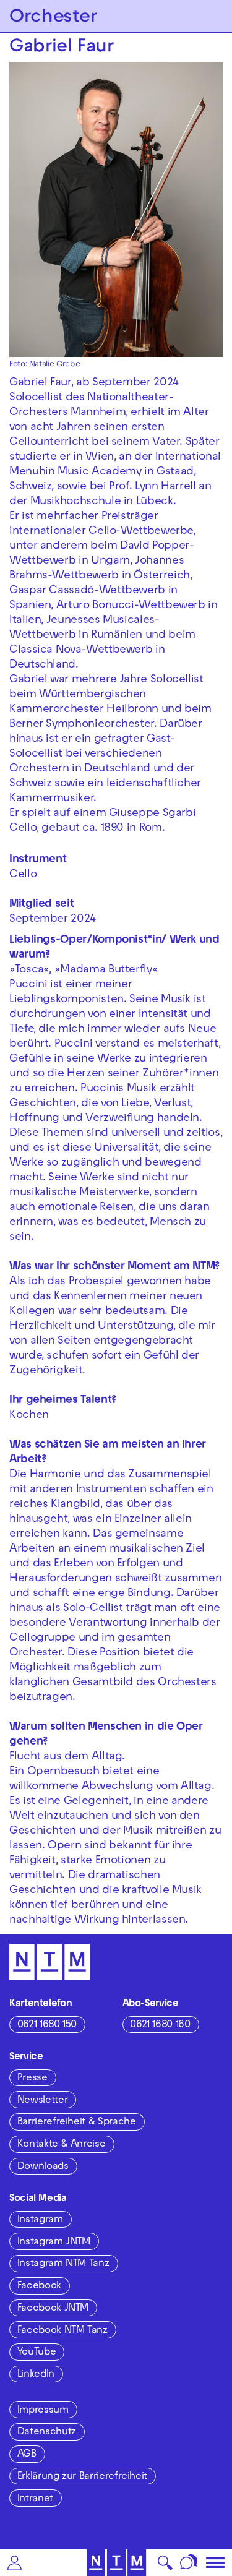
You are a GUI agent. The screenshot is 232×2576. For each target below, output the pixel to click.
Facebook (39, 2286)
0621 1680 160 (160, 2025)
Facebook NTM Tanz (62, 2331)
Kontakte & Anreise (62, 2145)
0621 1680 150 (47, 2025)
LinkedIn (36, 2375)
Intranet (35, 2499)
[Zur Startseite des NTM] (116, 2563)
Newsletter (42, 2101)
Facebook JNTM (53, 2309)
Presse (32, 2079)
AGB (27, 2455)
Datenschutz (47, 2432)
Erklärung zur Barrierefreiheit (82, 2477)
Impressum (43, 2411)
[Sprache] (189, 2563)
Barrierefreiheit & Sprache (77, 2123)
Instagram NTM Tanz (63, 2264)
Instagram (40, 2220)
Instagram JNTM (54, 2243)
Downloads (43, 2167)
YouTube (37, 2353)
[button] (15, 2563)
